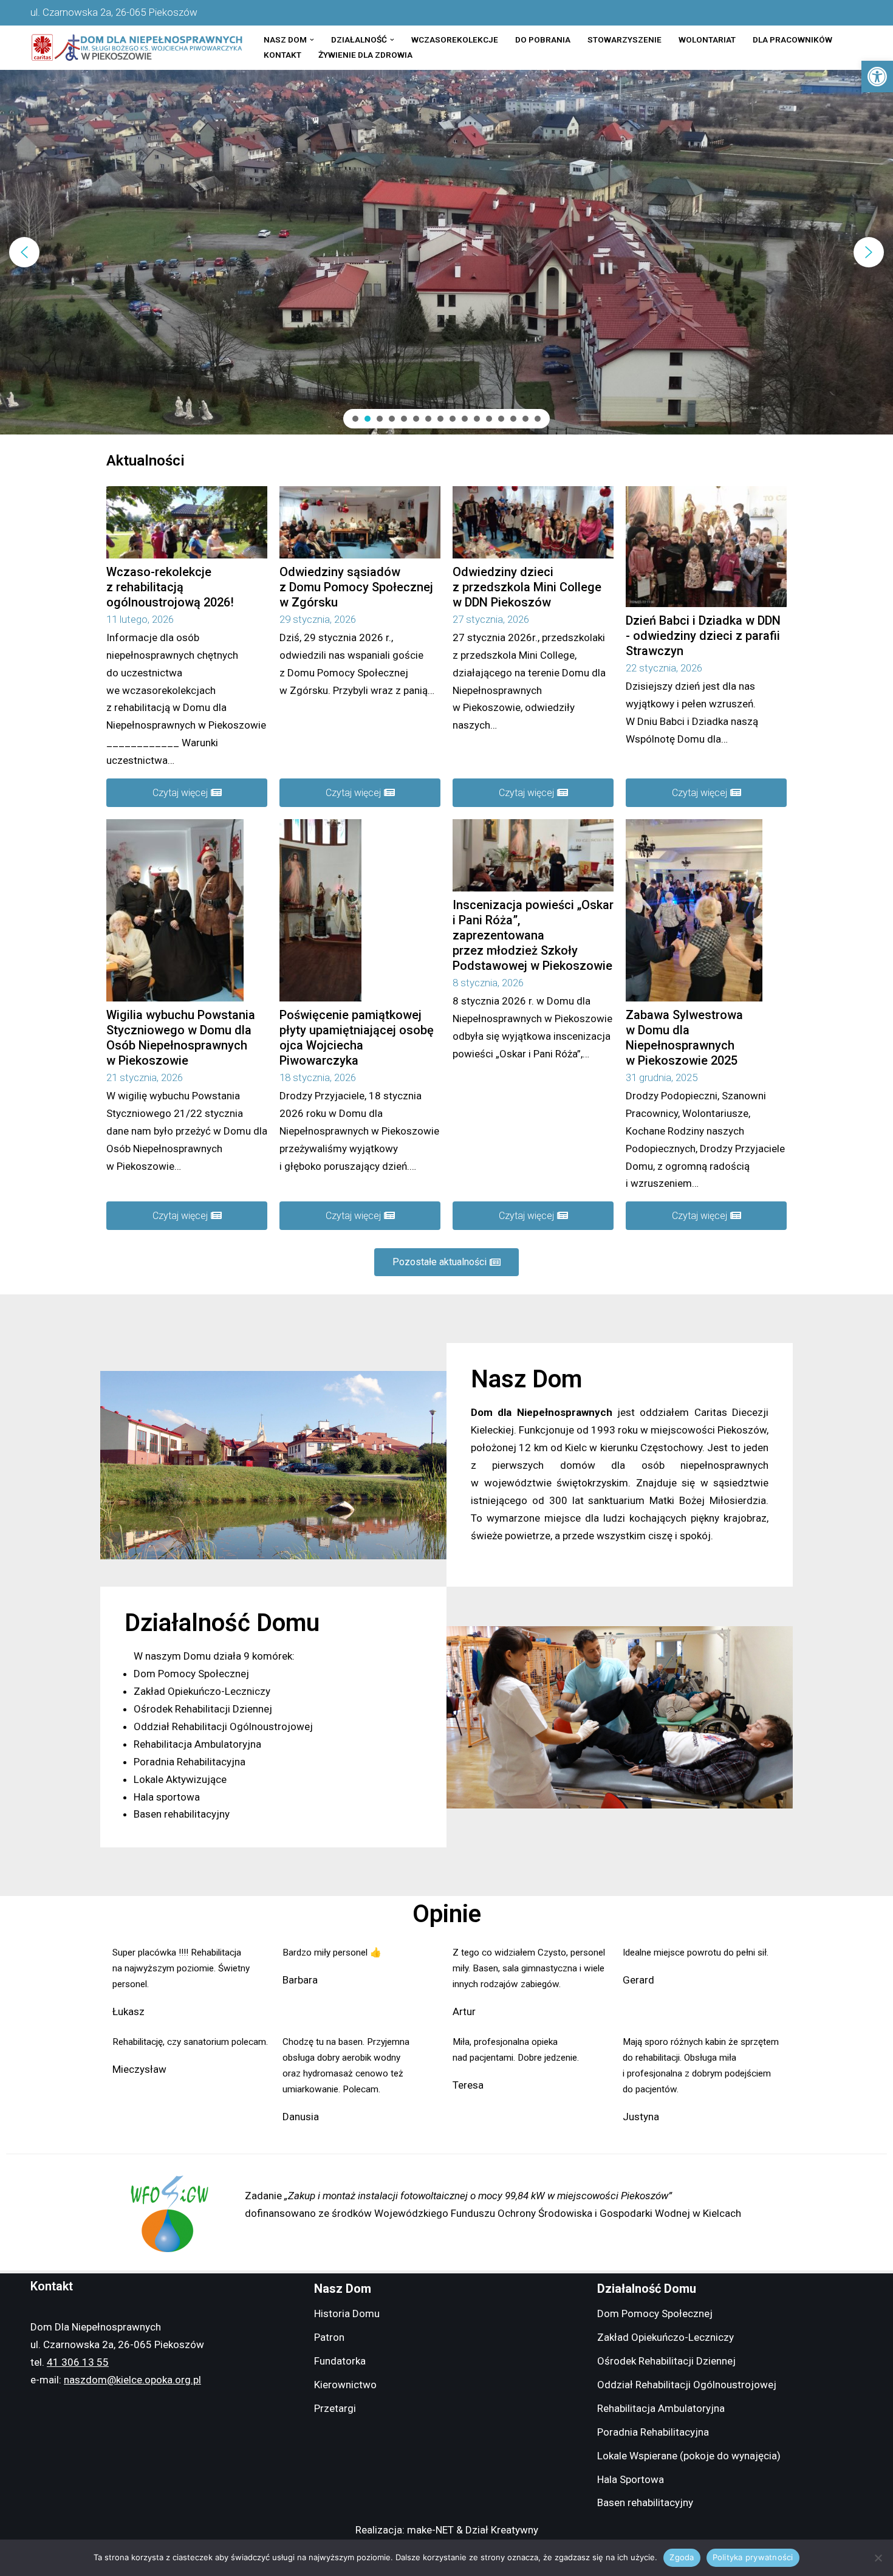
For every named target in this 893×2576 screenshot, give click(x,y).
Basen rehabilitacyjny (645, 2502)
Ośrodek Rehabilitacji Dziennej (666, 2361)
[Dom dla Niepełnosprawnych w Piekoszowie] (137, 48)
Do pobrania (543, 39)
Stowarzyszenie (624, 39)
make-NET (430, 2530)
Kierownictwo (345, 2385)
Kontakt (282, 55)
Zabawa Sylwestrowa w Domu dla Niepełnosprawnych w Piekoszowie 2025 (684, 1038)
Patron (329, 2337)
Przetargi (335, 2408)
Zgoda (682, 2557)
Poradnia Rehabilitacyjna (653, 2432)
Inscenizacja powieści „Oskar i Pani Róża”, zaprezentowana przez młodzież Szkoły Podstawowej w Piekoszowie (533, 935)
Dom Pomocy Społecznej (655, 2313)
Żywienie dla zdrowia (365, 55)
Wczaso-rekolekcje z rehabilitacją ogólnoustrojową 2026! (170, 587)
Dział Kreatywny (502, 2530)
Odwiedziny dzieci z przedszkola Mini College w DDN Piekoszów (527, 587)
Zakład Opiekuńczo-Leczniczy (665, 2337)
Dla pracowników (792, 39)
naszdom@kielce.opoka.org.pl (132, 2380)
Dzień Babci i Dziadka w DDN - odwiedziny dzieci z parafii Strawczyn (703, 636)
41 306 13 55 (78, 2362)
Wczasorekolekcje (455, 39)
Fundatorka (340, 2361)
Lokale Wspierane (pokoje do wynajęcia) (689, 2456)
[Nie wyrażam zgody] (878, 2558)
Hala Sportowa (631, 2479)
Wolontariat (707, 39)
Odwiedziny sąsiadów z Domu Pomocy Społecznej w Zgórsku (356, 587)
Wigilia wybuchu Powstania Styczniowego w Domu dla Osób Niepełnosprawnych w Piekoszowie (181, 1038)
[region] (446, 252)
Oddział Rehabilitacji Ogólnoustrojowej (687, 2385)
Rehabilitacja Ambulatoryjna (661, 2408)
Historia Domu (347, 2313)
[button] (877, 77)
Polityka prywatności (753, 2557)
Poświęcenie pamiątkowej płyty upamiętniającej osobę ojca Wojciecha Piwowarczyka (357, 1038)
